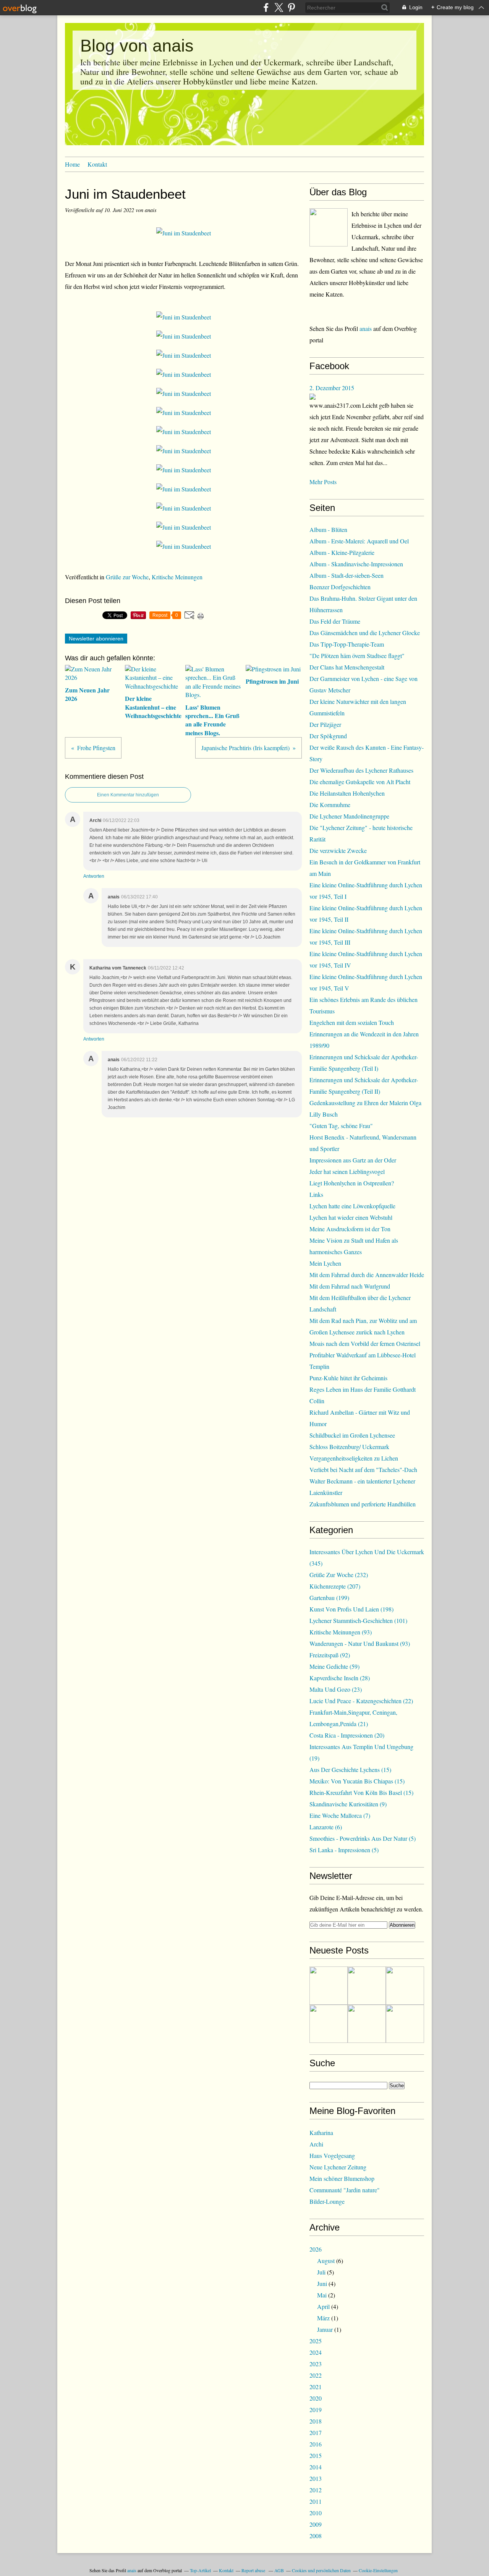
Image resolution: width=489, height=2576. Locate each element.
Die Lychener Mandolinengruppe (349, 816)
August (326, 2261)
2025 (316, 2341)
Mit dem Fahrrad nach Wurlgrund (350, 1286)
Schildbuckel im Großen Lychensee (352, 1435)
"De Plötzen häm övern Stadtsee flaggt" (357, 656)
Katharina (321, 2133)
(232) (339, 1575)
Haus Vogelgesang (332, 2155)
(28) (340, 1678)
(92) (330, 1655)
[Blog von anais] (329, 227)
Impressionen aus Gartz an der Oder (353, 1160)
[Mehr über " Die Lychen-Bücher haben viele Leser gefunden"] (405, 2024)
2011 (316, 2501)
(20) (347, 1735)
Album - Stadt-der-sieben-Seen (347, 575)
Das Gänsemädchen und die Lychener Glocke (365, 633)
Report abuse (254, 2570)
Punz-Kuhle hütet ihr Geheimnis (348, 1378)
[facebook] (266, 7)
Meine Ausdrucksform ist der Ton (350, 1229)
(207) (335, 1586)
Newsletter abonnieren (96, 639)
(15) (350, 1769)
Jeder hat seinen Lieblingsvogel (347, 1171)
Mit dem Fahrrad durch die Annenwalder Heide (367, 1275)
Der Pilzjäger (325, 724)
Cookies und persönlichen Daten (321, 2570)
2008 (316, 2536)
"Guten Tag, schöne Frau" (341, 1126)
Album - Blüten (328, 529)
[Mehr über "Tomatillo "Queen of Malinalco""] (405, 1986)
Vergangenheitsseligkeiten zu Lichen (354, 1458)
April (323, 2306)
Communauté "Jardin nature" (345, 2190)
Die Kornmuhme (330, 805)
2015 (316, 2455)
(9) (348, 1804)
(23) (336, 1689)
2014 (316, 2467)
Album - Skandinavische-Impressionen (356, 564)
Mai (322, 2295)
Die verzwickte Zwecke (338, 850)
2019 (316, 2410)
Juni (322, 2283)
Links (316, 1194)
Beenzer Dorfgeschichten (340, 587)
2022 (316, 2375)
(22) (361, 1701)
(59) (334, 1666)
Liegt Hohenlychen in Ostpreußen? (352, 1183)
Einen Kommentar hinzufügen (128, 795)
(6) (326, 1827)
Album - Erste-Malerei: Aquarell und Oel (359, 541)
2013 (316, 2478)
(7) (340, 1815)
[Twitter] (279, 7)
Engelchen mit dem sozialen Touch (352, 1022)
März (323, 2318)
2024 (316, 2352)
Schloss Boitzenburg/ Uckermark (349, 1447)
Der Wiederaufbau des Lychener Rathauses (361, 770)
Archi (316, 2144)
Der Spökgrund (328, 736)
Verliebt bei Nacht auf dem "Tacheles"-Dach (363, 1470)
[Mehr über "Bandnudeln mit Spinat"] (329, 2024)
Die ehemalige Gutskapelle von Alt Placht (360, 782)
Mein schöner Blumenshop (342, 2178)
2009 (316, 2524)
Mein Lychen (325, 1263)
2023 (316, 2364)
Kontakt (97, 164)
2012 (316, 2490)
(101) (358, 1620)
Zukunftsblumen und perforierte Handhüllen (363, 1504)
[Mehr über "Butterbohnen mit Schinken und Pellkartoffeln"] (329, 1986)
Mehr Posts (323, 482)
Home (72, 164)
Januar (325, 2329)
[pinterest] (291, 7)
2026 (316, 2249)
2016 (316, 2444)
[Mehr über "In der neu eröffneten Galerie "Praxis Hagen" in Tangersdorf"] (367, 1986)
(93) (341, 1632)
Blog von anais (137, 46)
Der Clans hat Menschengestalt (347, 667)
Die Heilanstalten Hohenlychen (347, 793)
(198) (351, 1609)
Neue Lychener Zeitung (338, 2167)
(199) (329, 1598)
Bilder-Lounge (327, 2201)
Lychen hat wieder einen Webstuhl (351, 1217)
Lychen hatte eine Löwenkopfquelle (352, 1206)
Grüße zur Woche (127, 577)
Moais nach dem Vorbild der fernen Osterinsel (365, 1343)
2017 (316, 2433)
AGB (279, 2570)
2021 (316, 2387)
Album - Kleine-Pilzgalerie (342, 552)
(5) (363, 1838)
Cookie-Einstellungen (378, 2570)
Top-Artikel (200, 2570)
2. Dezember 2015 (332, 388)
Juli (321, 2272)
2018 (316, 2421)
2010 (316, 2513)
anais (366, 328)
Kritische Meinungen (177, 577)
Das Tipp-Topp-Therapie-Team (347, 644)
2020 (316, 2398)
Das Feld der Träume (335, 621)
